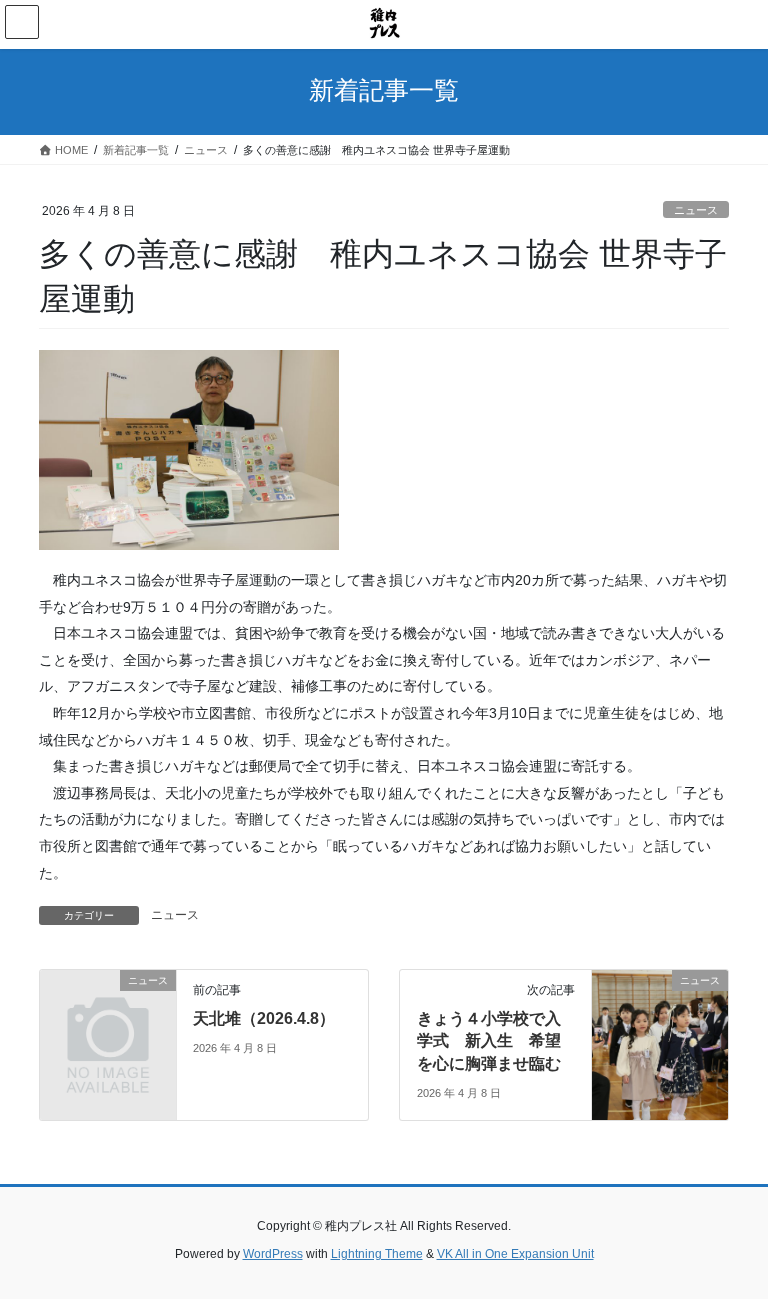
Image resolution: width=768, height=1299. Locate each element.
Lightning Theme (377, 1254)
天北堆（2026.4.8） (264, 1018)
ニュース (696, 210)
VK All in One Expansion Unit (515, 1254)
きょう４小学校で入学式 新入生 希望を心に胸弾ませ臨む (489, 1041)
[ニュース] (108, 1011)
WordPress (273, 1254)
